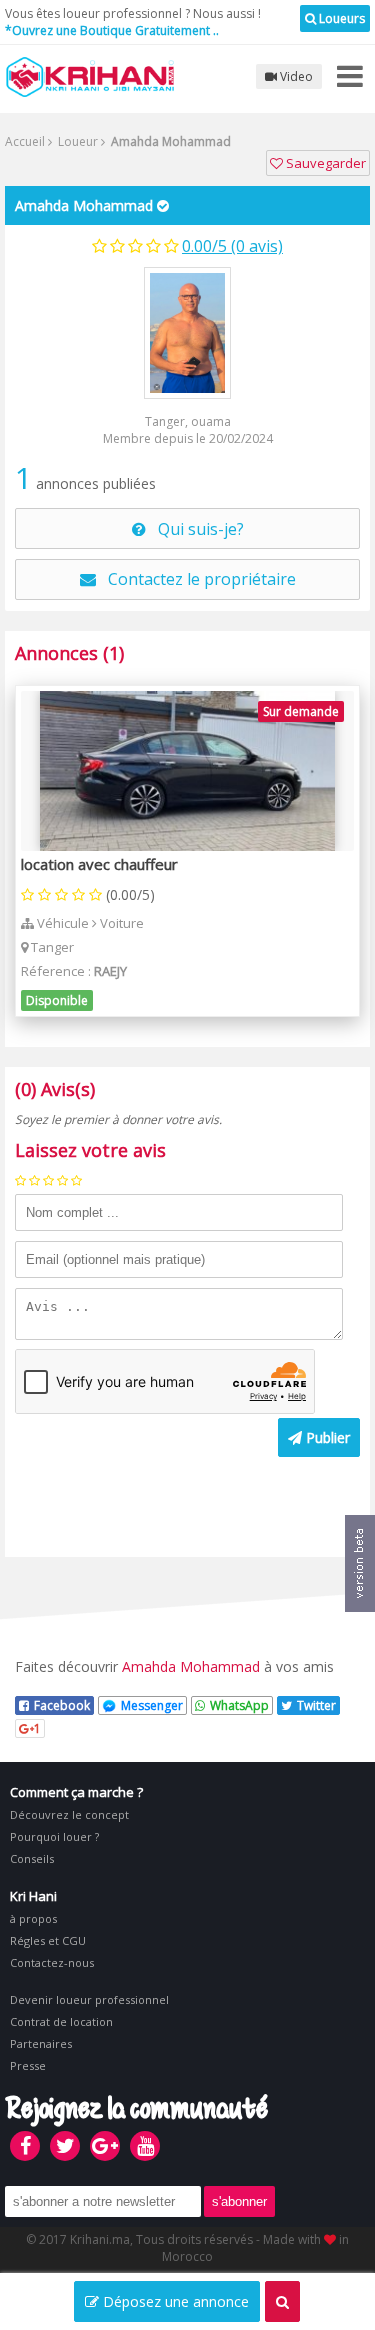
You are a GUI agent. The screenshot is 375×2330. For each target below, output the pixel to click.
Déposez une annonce (174, 2301)
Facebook (62, 1705)
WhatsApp (239, 1705)
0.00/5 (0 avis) (232, 246)
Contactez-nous (52, 1962)
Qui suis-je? (195, 529)
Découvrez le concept (69, 1814)
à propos (33, 1918)
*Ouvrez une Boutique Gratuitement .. (112, 30)
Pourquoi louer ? (54, 1836)
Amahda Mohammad (84, 205)
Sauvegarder (324, 163)
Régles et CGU (48, 1940)
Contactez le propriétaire (196, 579)
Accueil (25, 141)
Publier (326, 1437)
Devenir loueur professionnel (89, 1999)
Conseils (32, 1858)
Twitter (316, 1705)
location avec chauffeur (99, 864)
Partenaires (41, 2043)
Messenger (152, 1705)
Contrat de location (61, 2021)
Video (295, 76)
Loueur (76, 141)
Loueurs (340, 18)
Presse (28, 2065)
